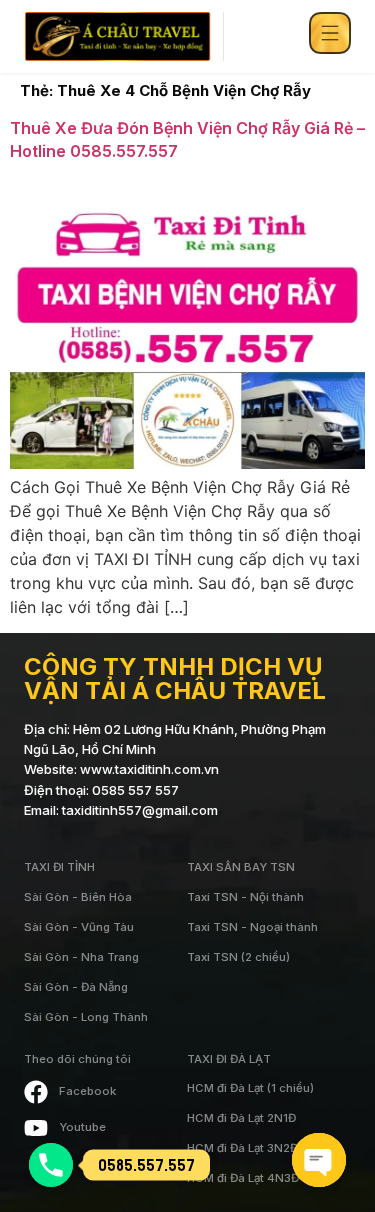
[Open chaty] (319, 1160)
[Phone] (51, 1165)
